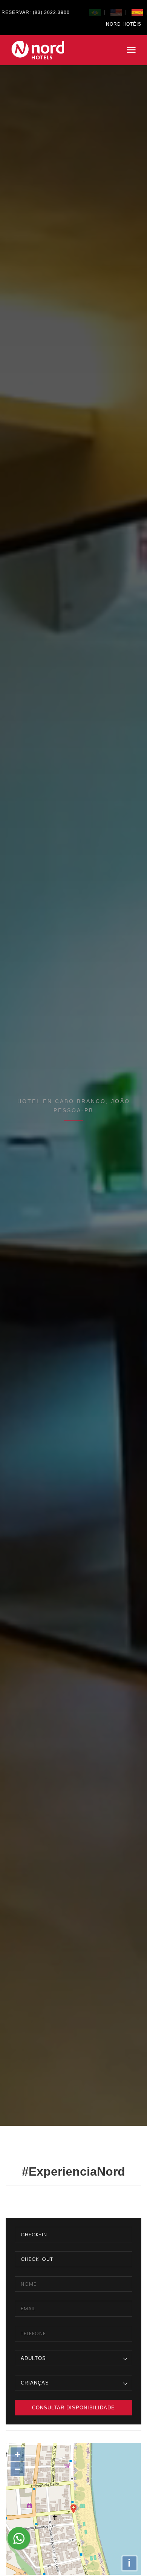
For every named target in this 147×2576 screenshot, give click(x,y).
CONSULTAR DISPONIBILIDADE (73, 2408)
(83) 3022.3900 (51, 12)
